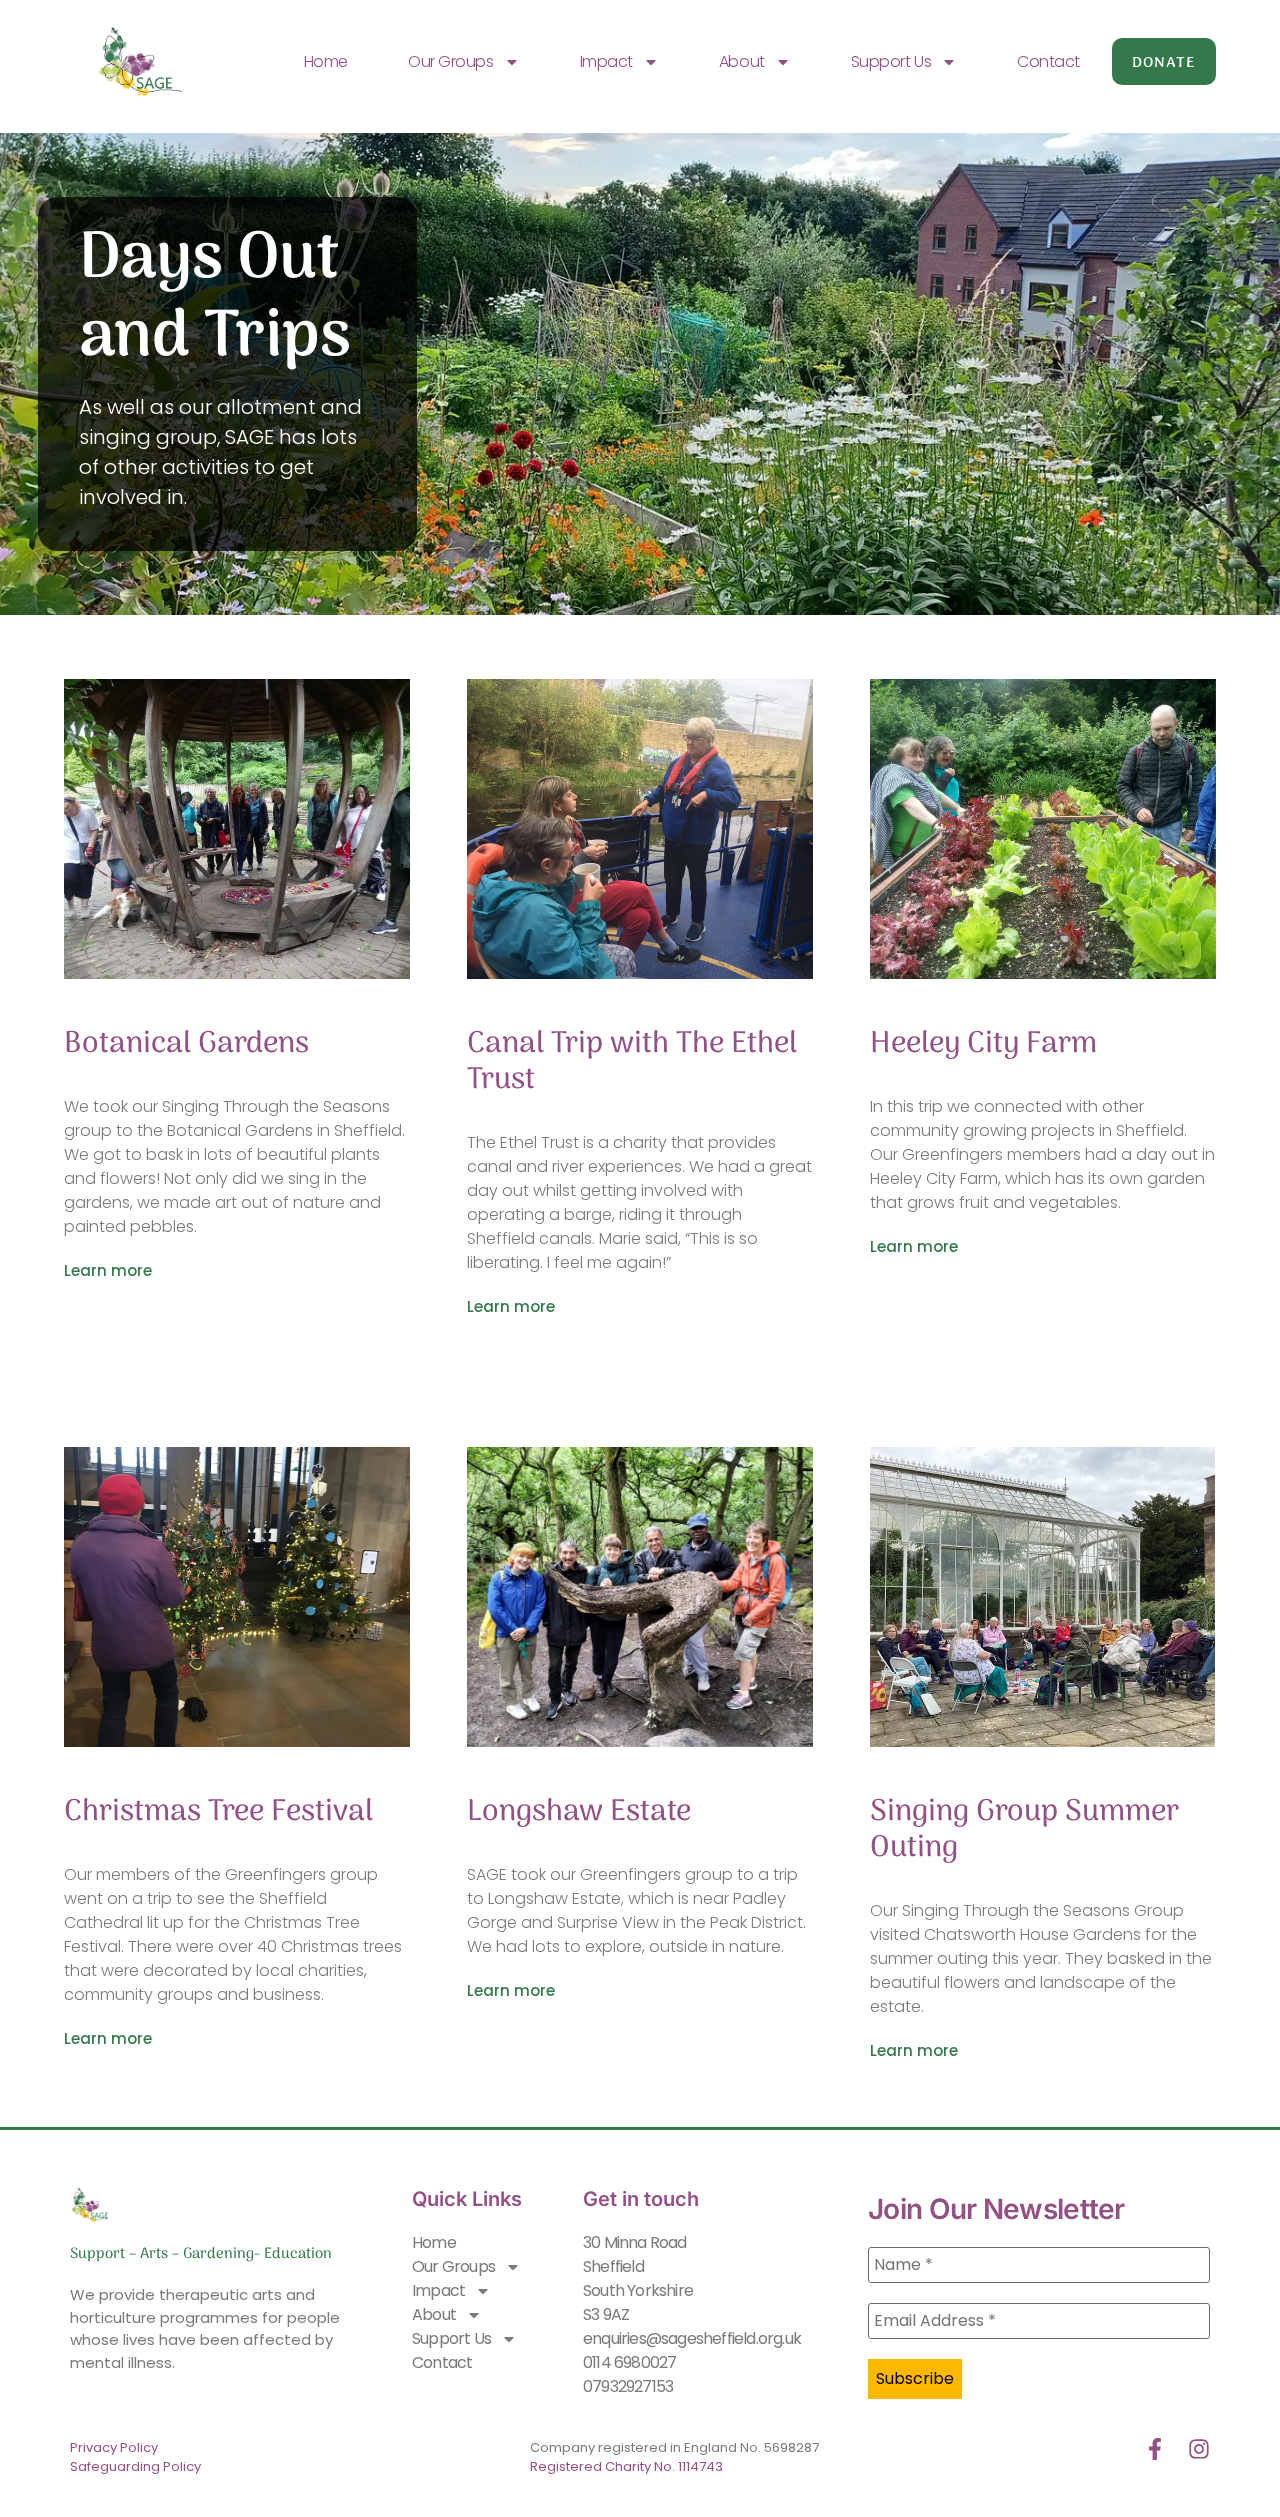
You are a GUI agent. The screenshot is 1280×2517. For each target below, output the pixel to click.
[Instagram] (1199, 2449)
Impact (606, 61)
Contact (1048, 61)
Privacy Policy (114, 2447)
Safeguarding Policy (137, 2466)
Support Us (891, 61)
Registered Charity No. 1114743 (626, 2466)
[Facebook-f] (1155, 2449)
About (742, 61)
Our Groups (451, 61)
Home (326, 61)
